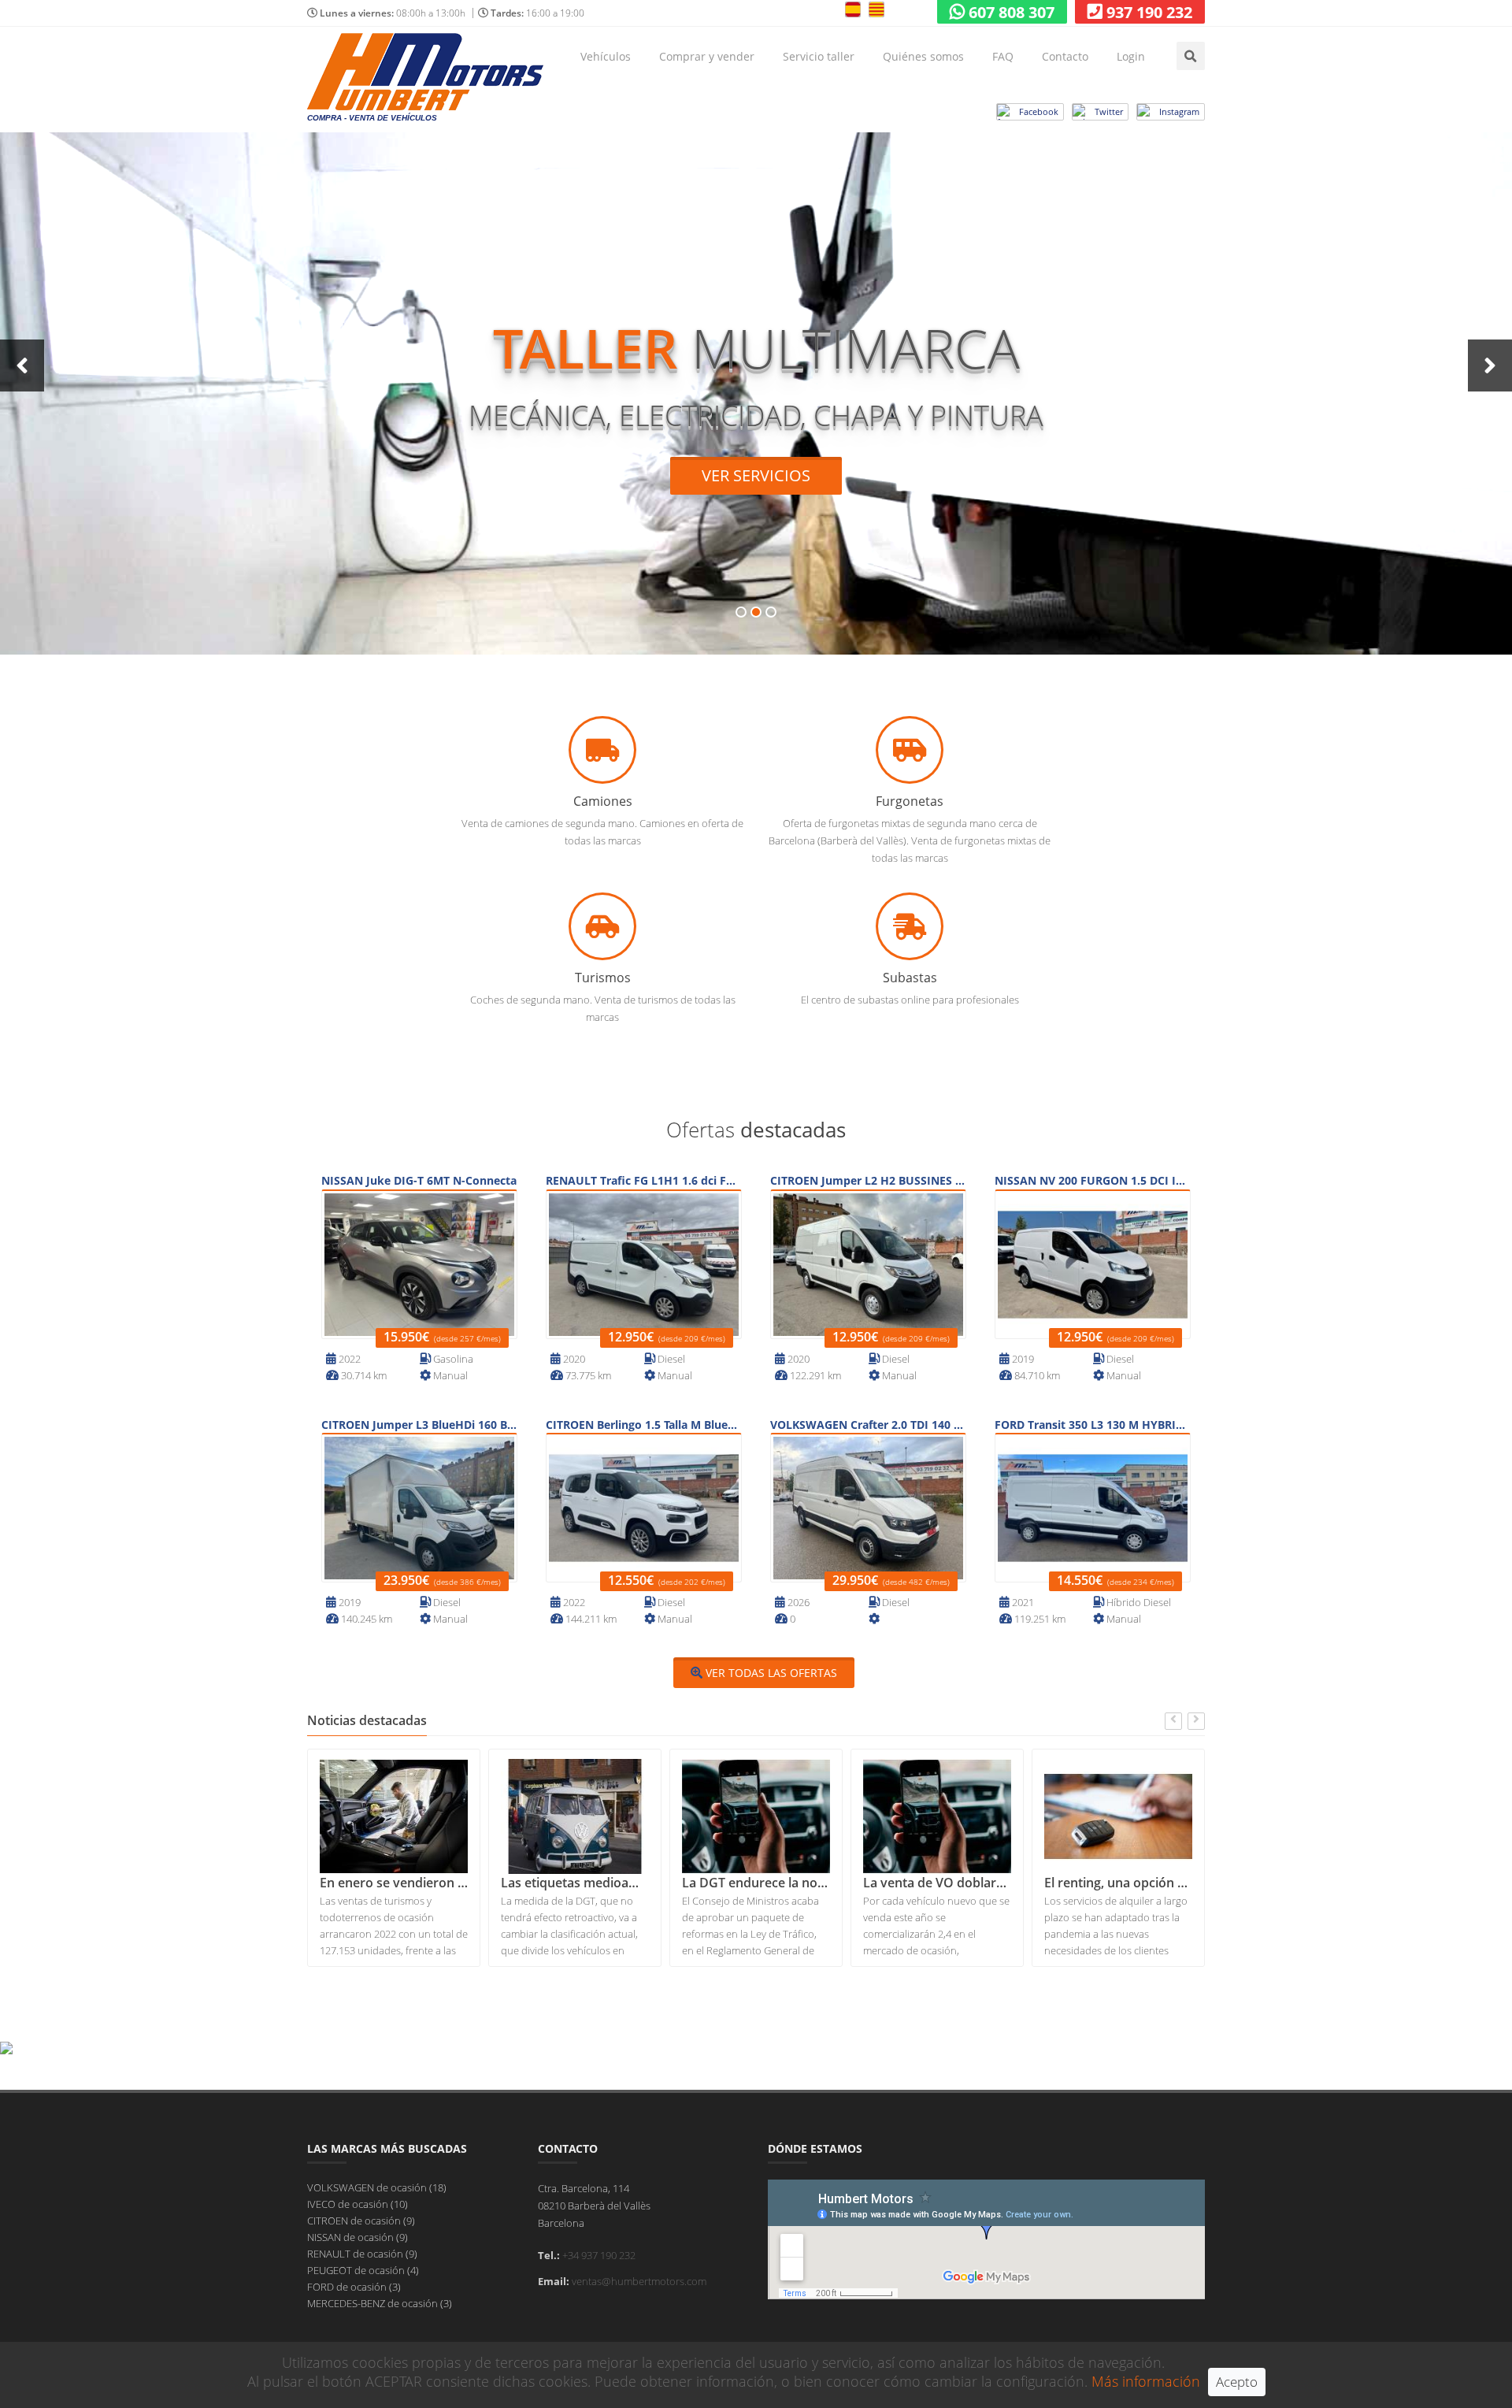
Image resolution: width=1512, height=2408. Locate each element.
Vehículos (606, 56)
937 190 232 (1149, 12)
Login (1131, 56)
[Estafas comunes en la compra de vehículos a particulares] (1118, 1816)
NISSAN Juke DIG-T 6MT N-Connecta (419, 1180)
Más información (1146, 2381)
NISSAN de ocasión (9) (358, 2237)
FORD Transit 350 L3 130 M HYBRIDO (1093, 1425)
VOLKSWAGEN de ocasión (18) (377, 2187)
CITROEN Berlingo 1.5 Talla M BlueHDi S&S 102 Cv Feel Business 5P (644, 1425)
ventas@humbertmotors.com (639, 2281)
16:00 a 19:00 (537, 13)
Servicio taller (819, 56)
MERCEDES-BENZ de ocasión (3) (380, 2303)
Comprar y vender (707, 56)
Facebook (1039, 111)
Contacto (1065, 56)
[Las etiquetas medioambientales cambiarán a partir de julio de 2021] (394, 1816)
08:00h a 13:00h (393, 13)
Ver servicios (756, 475)
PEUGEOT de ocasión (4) (363, 2270)
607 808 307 (1012, 12)
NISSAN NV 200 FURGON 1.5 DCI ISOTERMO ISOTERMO (1093, 1180)
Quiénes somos (923, 56)
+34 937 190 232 (599, 2255)
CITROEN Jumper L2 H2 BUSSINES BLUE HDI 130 (868, 1180)
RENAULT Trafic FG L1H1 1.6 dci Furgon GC (644, 1180)
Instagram (1179, 111)
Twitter (1109, 111)
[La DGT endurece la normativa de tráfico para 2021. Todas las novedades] (575, 1816)
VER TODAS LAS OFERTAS (770, 1673)
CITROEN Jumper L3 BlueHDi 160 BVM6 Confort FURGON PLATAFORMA (419, 1425)
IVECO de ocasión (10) (358, 2204)
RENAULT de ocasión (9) (362, 2254)
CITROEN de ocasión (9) (361, 2221)
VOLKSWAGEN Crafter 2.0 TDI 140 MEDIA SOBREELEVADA (868, 1425)
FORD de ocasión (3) (354, 2287)
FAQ (1003, 56)
